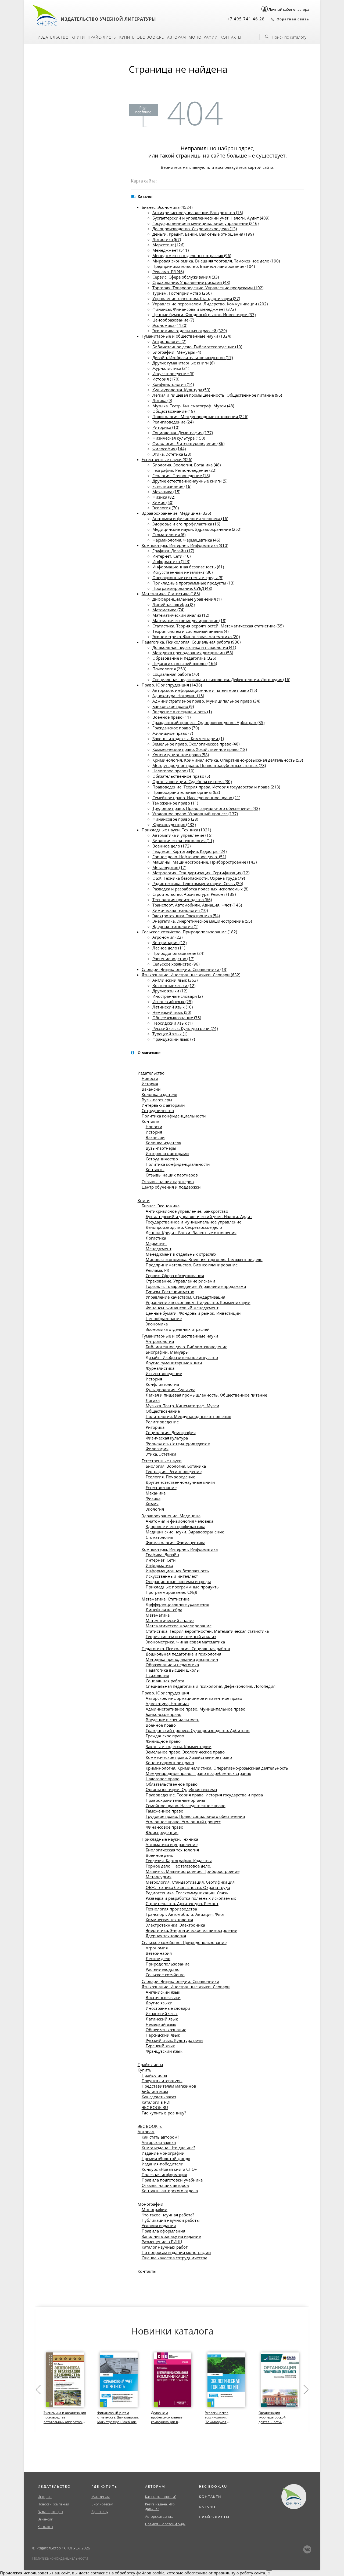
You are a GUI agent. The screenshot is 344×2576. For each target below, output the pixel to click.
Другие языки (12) (170, 991)
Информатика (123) (171, 561)
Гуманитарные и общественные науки (180, 1336)
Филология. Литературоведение (178, 1443)
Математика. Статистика (166, 1599)
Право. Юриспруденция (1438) (172, 685)
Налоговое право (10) (173, 771)
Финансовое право (164, 1827)
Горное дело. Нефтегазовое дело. (178, 1866)
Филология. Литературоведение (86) (188, 443)
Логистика (156, 1238)
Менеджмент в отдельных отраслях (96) (192, 255)
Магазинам (101, 2497)
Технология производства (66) (182, 900)
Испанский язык (162, 2014)
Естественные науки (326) (167, 459)
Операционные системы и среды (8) (188, 578)
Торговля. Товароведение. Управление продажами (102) (208, 288)
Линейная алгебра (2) (173, 604)
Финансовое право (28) (175, 819)
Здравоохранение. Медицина (171, 1516)
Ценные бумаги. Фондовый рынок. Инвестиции (193, 1313)
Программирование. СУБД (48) (182, 588)
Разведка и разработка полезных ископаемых (191, 1898)
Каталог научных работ (165, 2247)
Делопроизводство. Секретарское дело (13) (195, 229)
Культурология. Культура (171, 1390)
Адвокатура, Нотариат (167, 1704)
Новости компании (53, 2504)
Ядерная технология (166, 1936)
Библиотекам (155, 2091)
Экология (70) (166, 508)
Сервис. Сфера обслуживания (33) (186, 277)
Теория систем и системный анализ (181, 1636)
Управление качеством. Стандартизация (185, 1297)
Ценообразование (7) (173, 320)
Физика (153, 1498)
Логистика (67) (167, 239)
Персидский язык (163, 2035)
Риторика (155, 1427)
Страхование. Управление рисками (180, 1281)
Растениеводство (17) (173, 959)
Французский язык (164, 2051)
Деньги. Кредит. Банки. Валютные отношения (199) (203, 234)
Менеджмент (159, 1249)
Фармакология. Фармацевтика (175, 1543)
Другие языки (159, 2003)
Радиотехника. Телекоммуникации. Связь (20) (198, 883)
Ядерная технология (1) (175, 926)
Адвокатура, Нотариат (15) (178, 696)
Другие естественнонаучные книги (180, 1482)
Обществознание (163, 1411)
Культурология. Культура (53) (181, 390)
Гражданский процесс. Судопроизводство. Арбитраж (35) (208, 722)
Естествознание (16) (172, 486)
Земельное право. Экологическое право (185, 1752)
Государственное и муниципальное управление (193, 1222)
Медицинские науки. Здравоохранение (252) (197, 529)
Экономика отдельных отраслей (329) (190, 331)
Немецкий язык (161, 2024)
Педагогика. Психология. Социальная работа (186, 1649)
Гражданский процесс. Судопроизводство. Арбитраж (198, 1730)
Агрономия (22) (167, 937)
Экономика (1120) (170, 325)
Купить (127, 37)
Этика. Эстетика (161, 1454)
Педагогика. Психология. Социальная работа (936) (191, 642)
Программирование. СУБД (171, 1592)
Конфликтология (162, 1384)
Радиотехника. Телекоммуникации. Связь (187, 1893)
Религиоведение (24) (173, 422)
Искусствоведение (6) (173, 374)
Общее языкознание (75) (177, 1018)
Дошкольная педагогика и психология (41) (194, 647)
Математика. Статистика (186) (171, 594)
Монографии (203, 37)
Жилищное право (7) (173, 733)
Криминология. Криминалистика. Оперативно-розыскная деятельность (217, 1768)
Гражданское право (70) (176, 728)
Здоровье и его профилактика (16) (186, 524)
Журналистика (160, 1368)
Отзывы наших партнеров (172, 1175)
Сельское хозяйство (165, 1975)
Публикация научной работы (171, 2220)
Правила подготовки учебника (172, 2180)
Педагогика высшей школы (173, 1670)
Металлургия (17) (169, 867)
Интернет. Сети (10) (171, 556)
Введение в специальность (173, 1720)
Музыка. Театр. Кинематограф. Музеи (182, 1406)
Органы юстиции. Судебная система (181, 1789)
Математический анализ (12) (181, 615)
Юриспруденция (162, 1832)
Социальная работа (165, 1681)
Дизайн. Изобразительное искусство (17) (193, 357)
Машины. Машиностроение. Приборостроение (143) (205, 862)
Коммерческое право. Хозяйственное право (189, 1757)
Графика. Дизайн (162, 1555)
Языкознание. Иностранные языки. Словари (186, 1987)
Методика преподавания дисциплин (182, 1659)
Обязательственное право (172, 1784)
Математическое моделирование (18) (189, 620)
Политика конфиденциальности (174, 1116)
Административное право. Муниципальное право (196, 1709)
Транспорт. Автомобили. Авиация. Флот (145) (197, 905)
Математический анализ (170, 1620)
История (150, 1084)
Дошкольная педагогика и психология (183, 1654)
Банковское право (164, 1714)
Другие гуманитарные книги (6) (183, 363)
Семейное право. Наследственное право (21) (196, 798)
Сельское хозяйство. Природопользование (184, 1942)
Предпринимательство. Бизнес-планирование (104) (204, 266)
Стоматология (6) (169, 535)
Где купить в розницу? (164, 2113)
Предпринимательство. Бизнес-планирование (192, 1265)
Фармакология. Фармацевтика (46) (186, 540)
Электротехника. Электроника (175, 1925)
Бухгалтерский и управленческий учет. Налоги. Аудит (199, 1216)
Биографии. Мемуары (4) (177, 352)
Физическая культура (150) (179, 438)
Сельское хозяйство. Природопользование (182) (189, 932)
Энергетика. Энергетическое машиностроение (191, 1930)
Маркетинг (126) (168, 245)
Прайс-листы (102, 37)
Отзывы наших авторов (165, 2185)
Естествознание (161, 1488)
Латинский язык (162, 2019)
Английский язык (163, 1992)
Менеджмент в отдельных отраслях (181, 1254)
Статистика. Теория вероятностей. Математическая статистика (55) (218, 626)
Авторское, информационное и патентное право (194, 1698)
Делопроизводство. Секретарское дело (184, 1227)
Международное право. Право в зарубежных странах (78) (209, 765)
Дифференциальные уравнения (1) (187, 599)
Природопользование (168, 1964)
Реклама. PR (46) (168, 272)
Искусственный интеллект (172, 1576)
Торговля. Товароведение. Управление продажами (196, 1286)
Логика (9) (162, 400)
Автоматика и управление (172, 1844)
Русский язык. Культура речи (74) (185, 1028)
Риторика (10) (166, 427)
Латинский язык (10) (173, 1007)
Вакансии (151, 1089)
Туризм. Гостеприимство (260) (182, 293)
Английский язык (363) (175, 980)
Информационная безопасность (177, 1571)
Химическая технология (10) (180, 910)
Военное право (161, 1725)
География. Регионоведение (174, 1471)
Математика (158, 1615)
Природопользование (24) (178, 953)
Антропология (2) (169, 341)
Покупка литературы (162, 2081)
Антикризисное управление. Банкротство (187, 1211)
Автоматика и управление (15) (182, 835)
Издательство (53, 37)
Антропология (160, 1341)
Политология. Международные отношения (188, 1416)
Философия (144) (169, 449)
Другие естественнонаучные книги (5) (190, 481)
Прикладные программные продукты (183, 1587)
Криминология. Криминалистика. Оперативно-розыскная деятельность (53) (228, 760)
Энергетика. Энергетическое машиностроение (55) (202, 921)
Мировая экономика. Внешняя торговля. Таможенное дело (204, 1259)
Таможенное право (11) (175, 803)
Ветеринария (159, 1953)
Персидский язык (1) (172, 1023)
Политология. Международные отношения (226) (200, 416)
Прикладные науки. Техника (170, 1839)
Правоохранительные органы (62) (186, 792)
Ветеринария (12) (169, 942)
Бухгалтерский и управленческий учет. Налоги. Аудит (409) (211, 218)
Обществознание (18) (173, 411)
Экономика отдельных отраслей (178, 1329)
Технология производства (171, 1909)
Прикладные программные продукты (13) (193, 583)
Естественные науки (162, 1461)
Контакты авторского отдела (170, 2191)
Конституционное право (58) (181, 755)
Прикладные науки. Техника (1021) (176, 830)
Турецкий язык (160, 2046)
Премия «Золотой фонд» (166, 2158)
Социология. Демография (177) (183, 433)
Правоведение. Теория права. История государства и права (204, 1795)
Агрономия (157, 1948)
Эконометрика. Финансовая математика (185, 1642)
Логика (153, 1400)
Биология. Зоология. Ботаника (176, 1466)
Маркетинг (156, 1243)
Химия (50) (163, 502)
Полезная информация (164, 2175)
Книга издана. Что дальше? (168, 2148)
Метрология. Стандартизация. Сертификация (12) (201, 873)
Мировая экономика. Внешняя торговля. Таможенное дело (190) (216, 261)
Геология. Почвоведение (170, 1477)
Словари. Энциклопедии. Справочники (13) (184, 969)
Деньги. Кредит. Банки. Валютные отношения (191, 1233)
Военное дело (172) (171, 846)
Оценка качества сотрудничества (174, 2258)
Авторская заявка (159, 2142)
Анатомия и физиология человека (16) (190, 518)
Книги (78, 37)
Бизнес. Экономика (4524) (167, 207)
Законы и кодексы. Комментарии (179, 1746)
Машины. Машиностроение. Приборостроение (193, 1871)
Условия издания (159, 2226)
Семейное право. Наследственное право (186, 1806)
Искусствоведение (164, 1373)
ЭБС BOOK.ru (151, 37)
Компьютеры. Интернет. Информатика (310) (185, 545)
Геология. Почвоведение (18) (181, 476)
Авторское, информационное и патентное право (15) (205, 690)
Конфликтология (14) (173, 384)
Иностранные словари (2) (178, 996)
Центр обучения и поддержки (171, 1187)
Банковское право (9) (173, 706)
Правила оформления (163, 2231)
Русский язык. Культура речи (174, 2040)
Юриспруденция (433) (174, 824)
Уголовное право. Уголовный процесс (183, 1822)
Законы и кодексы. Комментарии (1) (188, 739)
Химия (152, 1504)
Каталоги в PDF (157, 2102)
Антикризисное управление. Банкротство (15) (198, 213)
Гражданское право (165, 1736)
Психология (157, 1675)
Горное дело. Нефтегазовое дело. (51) (189, 857)
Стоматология (159, 1537)
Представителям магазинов (169, 2086)
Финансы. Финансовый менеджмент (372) (194, 309)
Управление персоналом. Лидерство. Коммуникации (198, 1302)
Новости (150, 1078)
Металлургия (159, 1877)
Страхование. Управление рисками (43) (191, 282)
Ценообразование (164, 1318)
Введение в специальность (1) (182, 712)
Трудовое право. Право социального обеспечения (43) (206, 808)
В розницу (100, 2512)
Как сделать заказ (159, 2097)
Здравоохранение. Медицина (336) (176, 513)
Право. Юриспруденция (165, 1693)
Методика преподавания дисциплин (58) (193, 653)
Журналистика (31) (171, 368)
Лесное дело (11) (169, 948)
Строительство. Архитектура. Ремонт (182, 1903)
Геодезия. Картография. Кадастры (179, 1861)
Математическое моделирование (179, 1626)
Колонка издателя (159, 1094)
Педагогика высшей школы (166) (185, 663)
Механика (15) (166, 492)
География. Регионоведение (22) (184, 470)
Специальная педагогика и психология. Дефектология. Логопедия (211, 1686)
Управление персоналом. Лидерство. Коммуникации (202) (210, 304)
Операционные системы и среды (178, 1581)
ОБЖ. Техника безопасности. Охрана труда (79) (199, 878)
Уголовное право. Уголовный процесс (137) (195, 814)
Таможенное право (164, 1811)
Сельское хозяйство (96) (176, 964)
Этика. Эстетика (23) (172, 454)
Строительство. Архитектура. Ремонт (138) (194, 894)
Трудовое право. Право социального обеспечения (195, 1816)
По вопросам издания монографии (176, 2252)
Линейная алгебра (164, 1610)
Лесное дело (158, 1959)
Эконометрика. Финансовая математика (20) (196, 637)
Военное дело (160, 1855)
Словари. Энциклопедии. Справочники (180, 1981)
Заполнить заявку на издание (171, 2236)
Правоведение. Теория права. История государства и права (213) (216, 787)
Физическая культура (167, 1438)
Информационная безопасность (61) (188, 567)
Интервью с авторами (163, 1105)
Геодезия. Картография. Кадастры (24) (189, 851)
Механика (156, 1493)
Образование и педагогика (172, 1665)
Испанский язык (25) (172, 1002)
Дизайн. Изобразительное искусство (182, 1357)
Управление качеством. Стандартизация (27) (196, 298)
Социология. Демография (171, 1433)
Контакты (231, 37)
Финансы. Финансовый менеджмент (182, 1308)
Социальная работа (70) (176, 674)
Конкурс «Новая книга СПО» (169, 2169)
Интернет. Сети (161, 1560)
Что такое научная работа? (168, 2215)
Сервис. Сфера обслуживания (175, 1276)
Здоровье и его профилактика (175, 1526)
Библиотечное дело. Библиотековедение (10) (197, 347)
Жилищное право (163, 1741)
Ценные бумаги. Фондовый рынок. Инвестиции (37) (204, 315)
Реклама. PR (157, 1270)
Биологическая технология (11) (183, 841)
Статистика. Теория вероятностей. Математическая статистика (207, 1631)
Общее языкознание (166, 2030)
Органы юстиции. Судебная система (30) (192, 781)
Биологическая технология (172, 1850)
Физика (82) (164, 497)
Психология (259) (169, 669)
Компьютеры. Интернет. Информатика (180, 1549)
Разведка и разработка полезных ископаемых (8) (200, 889)
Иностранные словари (168, 2008)
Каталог (208, 2507)
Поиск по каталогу (289, 37)
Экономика (157, 1324)
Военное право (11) (171, 717)
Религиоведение (162, 1422)
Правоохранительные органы (175, 1800)
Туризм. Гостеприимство (170, 1292)
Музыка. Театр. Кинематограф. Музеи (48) (193, 406)
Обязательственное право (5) (181, 776)
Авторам (177, 37)
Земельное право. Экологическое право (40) (196, 744)
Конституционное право (170, 1763)
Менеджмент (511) (171, 250)
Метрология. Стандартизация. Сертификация (190, 1882)
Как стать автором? (160, 2137)
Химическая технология (169, 1920)
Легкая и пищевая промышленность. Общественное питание (206, 1395)
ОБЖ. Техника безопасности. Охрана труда (188, 1887)
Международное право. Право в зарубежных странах (198, 1773)
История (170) (166, 379)
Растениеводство (163, 1969)
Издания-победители (163, 2164)
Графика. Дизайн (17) (173, 551)
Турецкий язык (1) (170, 1034)
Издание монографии (163, 2153)
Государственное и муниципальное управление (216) (205, 223)
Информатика (159, 1565)
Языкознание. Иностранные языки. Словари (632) (191, 975)
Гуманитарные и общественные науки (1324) (186, 336)
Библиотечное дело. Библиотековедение (187, 1347)
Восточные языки (163, 1997)
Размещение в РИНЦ (162, 2242)
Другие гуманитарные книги (174, 1363)
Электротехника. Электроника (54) (186, 916)
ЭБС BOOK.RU (155, 2107)
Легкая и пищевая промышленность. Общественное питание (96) (217, 395)
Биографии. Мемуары (167, 1352)
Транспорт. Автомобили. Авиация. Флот (185, 1914)
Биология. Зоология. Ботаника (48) (187, 465)
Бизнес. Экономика (161, 1206)
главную (197, 167)
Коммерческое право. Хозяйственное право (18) (200, 749)
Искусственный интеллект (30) (182, 572)
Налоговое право (163, 1779)
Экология (155, 1509)
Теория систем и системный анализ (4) (190, 631)
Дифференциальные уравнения (177, 1604)
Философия (157, 1449)
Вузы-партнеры (157, 1100)
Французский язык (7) (174, 1039)
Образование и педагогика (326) (184, 658)
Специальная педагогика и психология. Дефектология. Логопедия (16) (221, 679)
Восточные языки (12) (174, 985)
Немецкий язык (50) (172, 1012)
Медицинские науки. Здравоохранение (185, 1532)
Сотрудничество (158, 1110)
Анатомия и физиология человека (180, 1521)
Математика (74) (168, 610)
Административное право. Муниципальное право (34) (206, 701)
